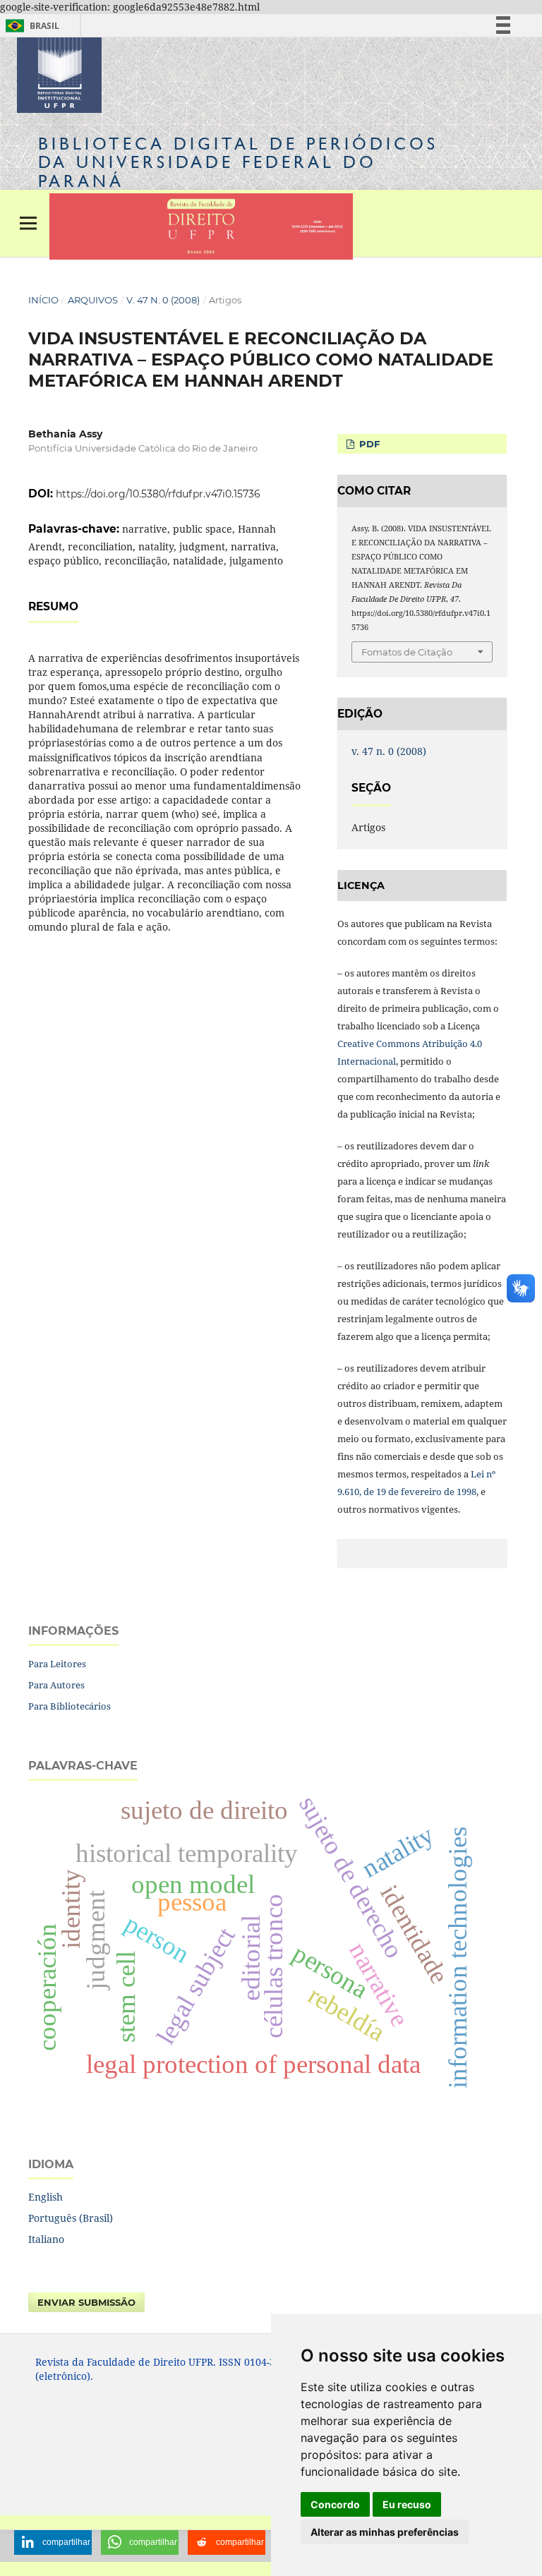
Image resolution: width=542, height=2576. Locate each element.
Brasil (30, 26)
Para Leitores (57, 1664)
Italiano (46, 2239)
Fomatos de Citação (407, 652)
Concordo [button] (335, 2504)
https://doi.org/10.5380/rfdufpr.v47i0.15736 (158, 494)
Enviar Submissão (86, 2302)
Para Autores (56, 1685)
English (46, 2197)
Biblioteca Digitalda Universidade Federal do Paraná (238, 162)
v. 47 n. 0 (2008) (163, 300)
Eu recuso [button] (407, 2504)
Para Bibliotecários (70, 1706)
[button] (53, 2542)
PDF (368, 444)
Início (43, 300)
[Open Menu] (28, 223)
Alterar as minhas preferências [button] (385, 2532)
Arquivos (93, 300)
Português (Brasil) (71, 2218)
